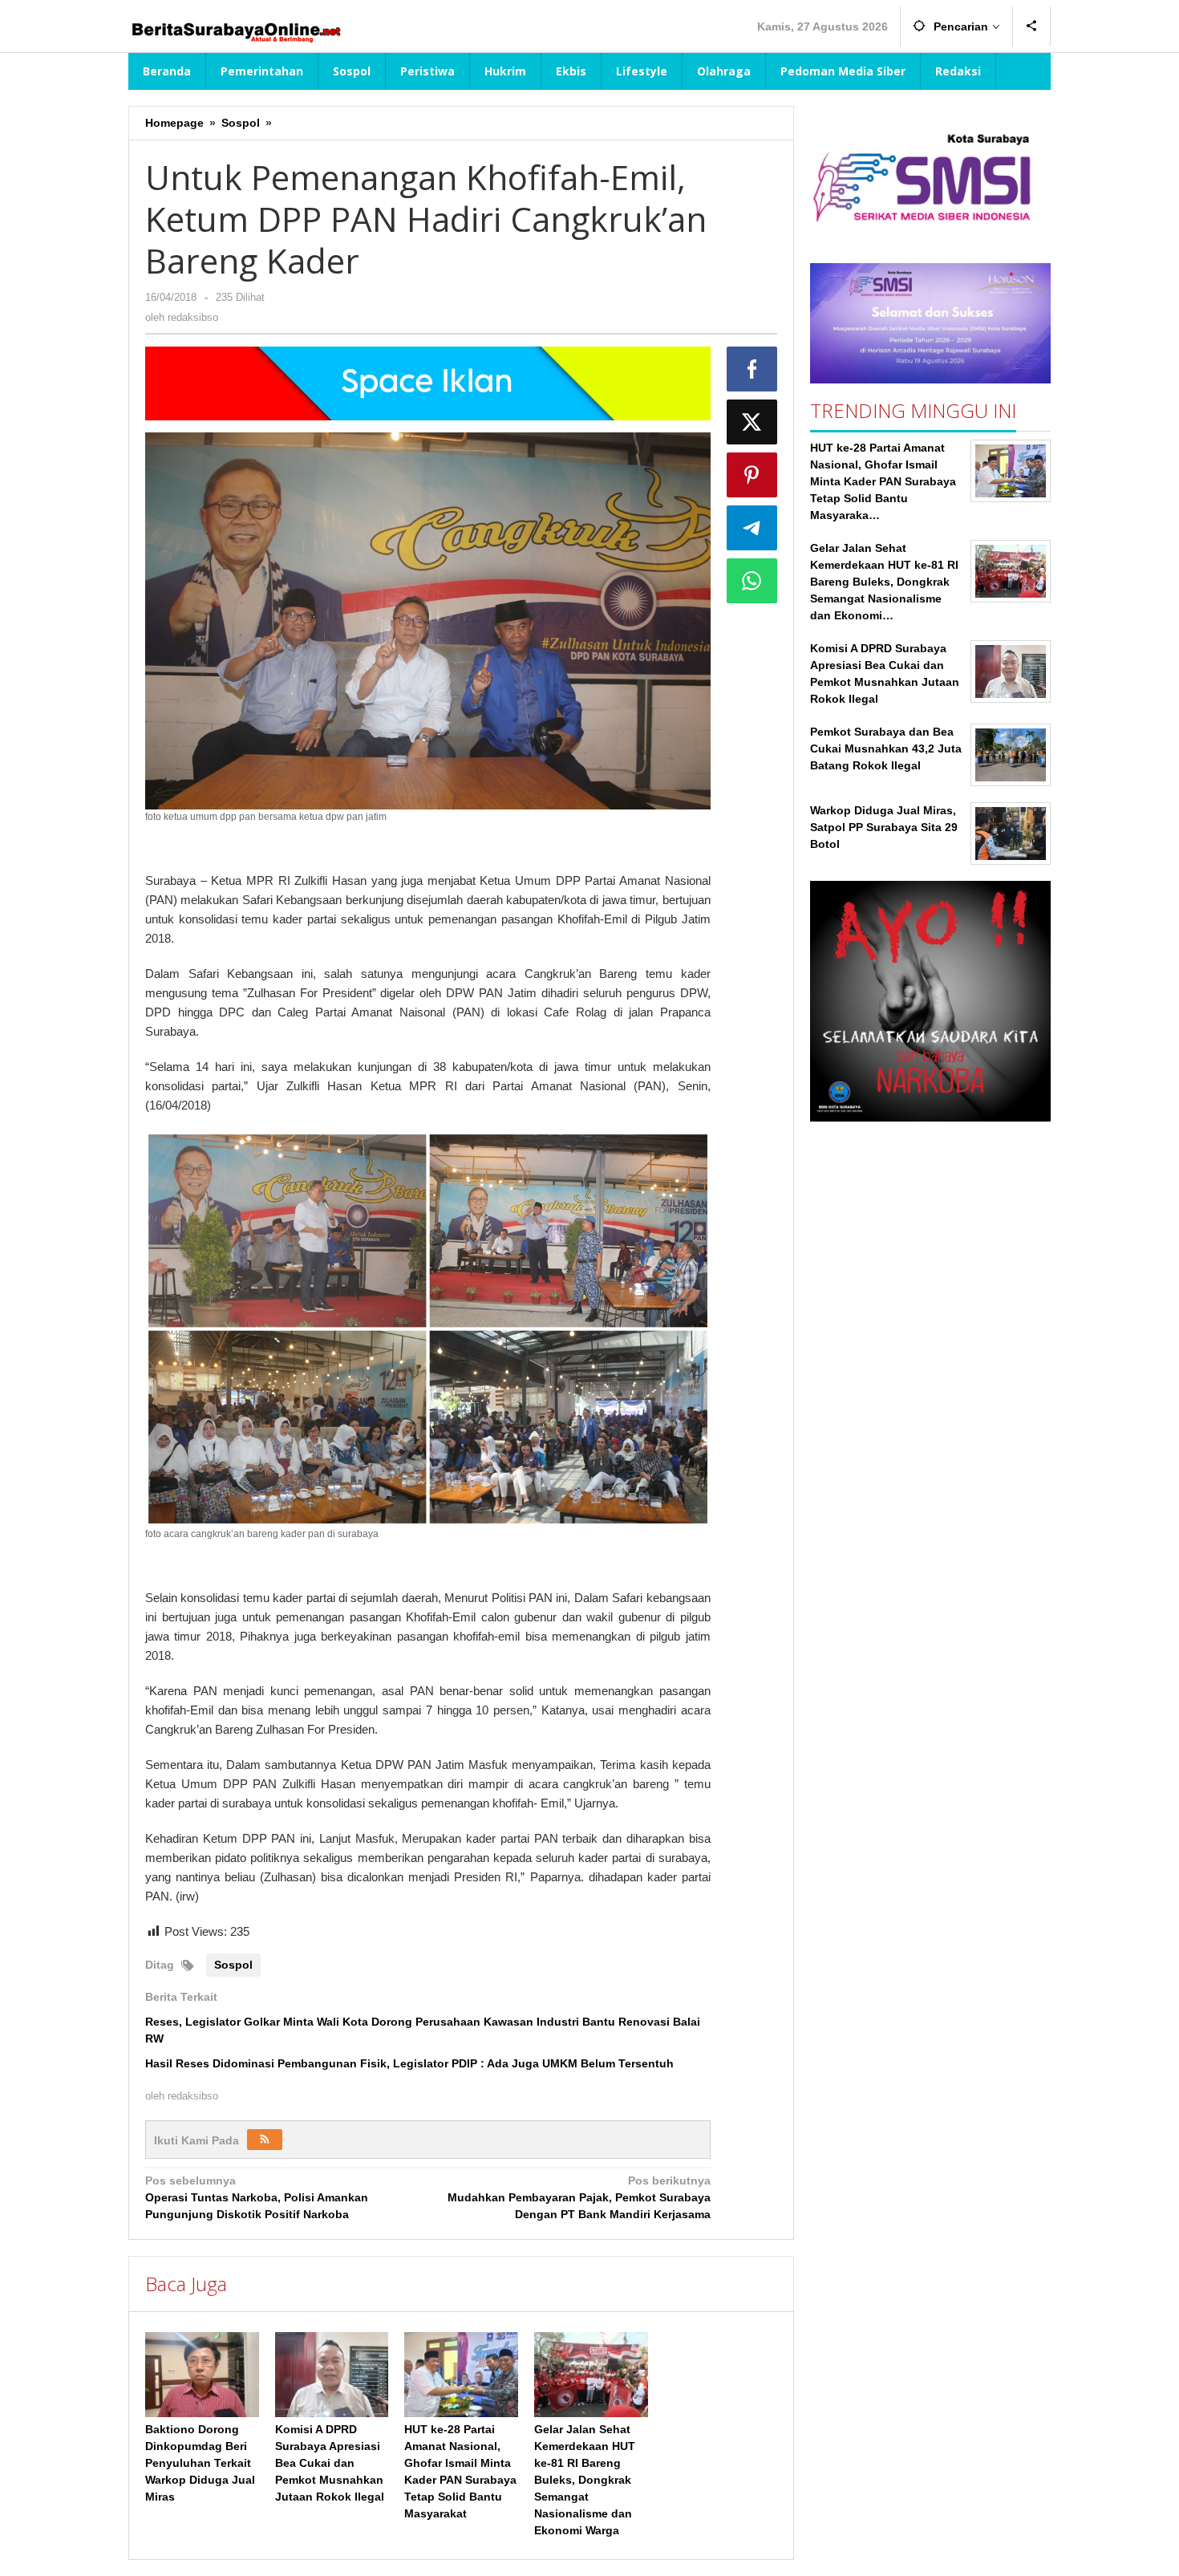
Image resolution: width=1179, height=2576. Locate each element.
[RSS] (265, 2140)
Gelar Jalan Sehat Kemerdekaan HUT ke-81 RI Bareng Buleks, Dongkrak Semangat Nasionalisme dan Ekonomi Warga (585, 2480)
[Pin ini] (752, 475)
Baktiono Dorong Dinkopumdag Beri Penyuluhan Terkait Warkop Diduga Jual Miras (200, 2463)
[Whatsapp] (752, 581)
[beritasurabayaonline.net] (235, 30)
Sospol (233, 1965)
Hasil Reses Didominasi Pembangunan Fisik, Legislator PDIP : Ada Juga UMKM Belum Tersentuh (409, 2063)
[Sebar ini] (752, 369)
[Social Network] (1032, 26)
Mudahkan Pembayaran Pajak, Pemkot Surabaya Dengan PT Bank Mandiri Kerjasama (579, 2197)
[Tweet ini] (752, 422)
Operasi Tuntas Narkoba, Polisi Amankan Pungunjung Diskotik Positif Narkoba (257, 2197)
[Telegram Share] (752, 528)
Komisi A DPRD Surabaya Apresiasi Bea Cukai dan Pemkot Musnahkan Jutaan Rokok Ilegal (330, 2463)
